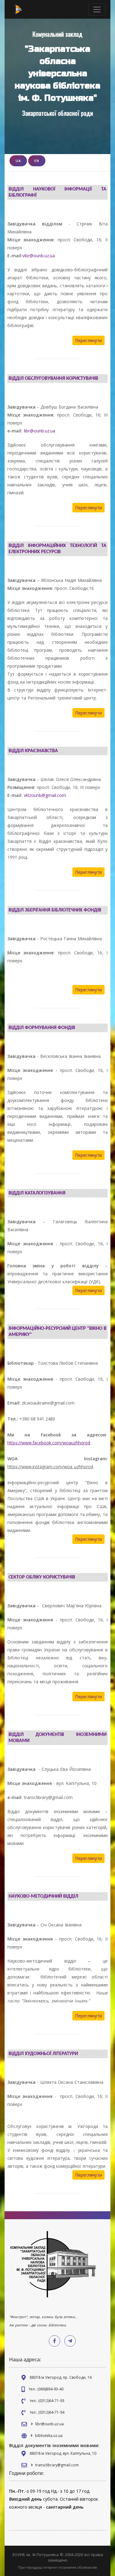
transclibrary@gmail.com (57, 2465)
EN (37, 161)
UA (18, 161)
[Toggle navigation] (97, 9)
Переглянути (88, 340)
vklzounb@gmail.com (45, 795)
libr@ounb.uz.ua (40, 431)
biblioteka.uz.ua (49, 2436)
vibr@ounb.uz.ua (39, 256)
